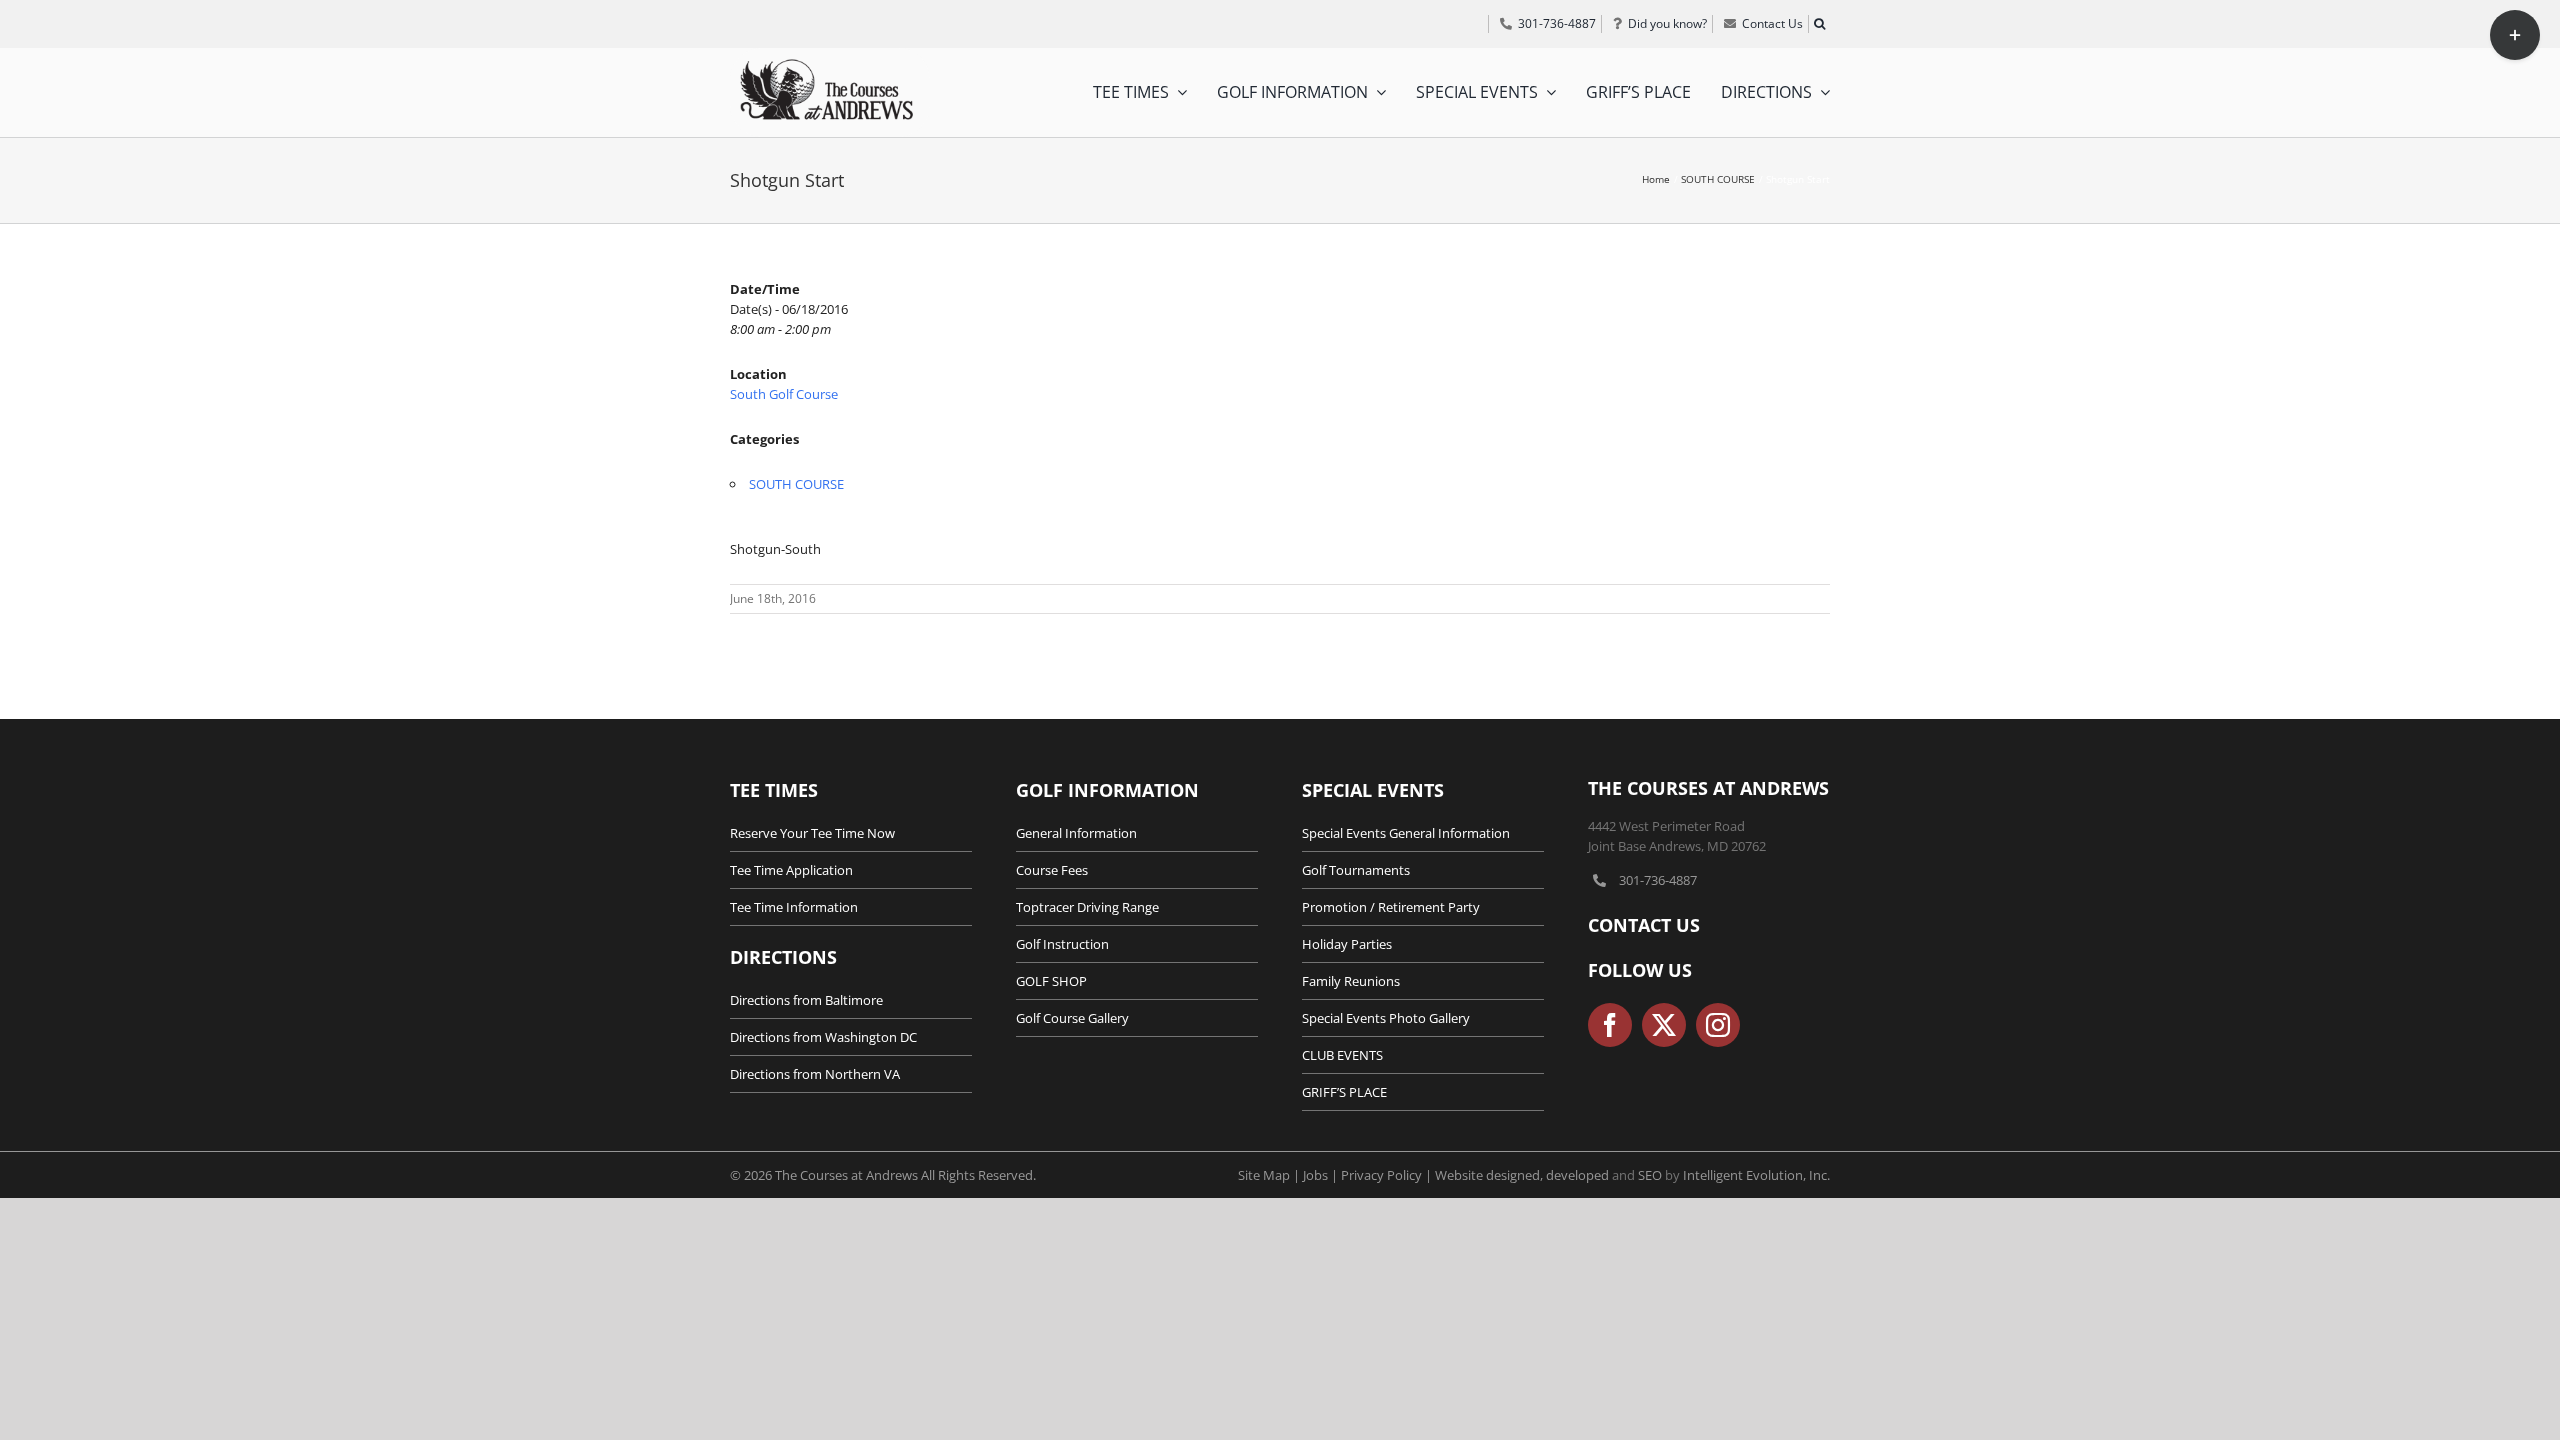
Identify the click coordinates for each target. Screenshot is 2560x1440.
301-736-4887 (1658, 880)
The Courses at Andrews (1708, 788)
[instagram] (1718, 1025)
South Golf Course (784, 394)
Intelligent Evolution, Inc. (1756, 1175)
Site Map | (1270, 1175)
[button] (1819, 24)
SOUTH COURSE (796, 484)
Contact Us (1644, 925)
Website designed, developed (1522, 1175)
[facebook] (1610, 1025)
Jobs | (1322, 1175)
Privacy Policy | (1388, 1175)
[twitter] (1664, 1025)
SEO (1650, 1175)
